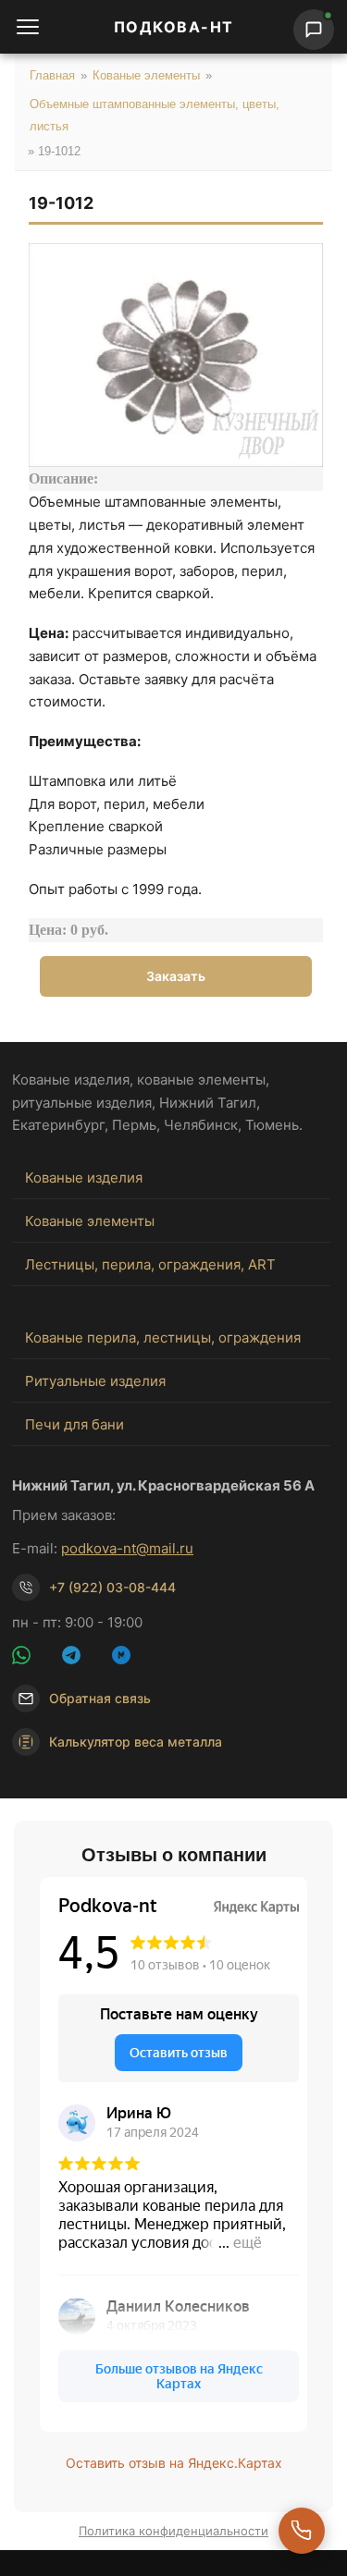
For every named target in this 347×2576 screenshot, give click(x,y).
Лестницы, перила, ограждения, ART (150, 1264)
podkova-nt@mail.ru (127, 1548)
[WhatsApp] (32, 1658)
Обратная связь (100, 1698)
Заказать (176, 976)
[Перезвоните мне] (302, 2531)
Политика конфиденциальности (173, 2531)
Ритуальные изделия (95, 1381)
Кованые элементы (146, 75)
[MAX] (132, 1658)
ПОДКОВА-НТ (174, 27)
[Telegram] (82, 1658)
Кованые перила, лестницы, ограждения (163, 1337)
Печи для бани (74, 1424)
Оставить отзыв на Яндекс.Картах (174, 2463)
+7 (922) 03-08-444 (112, 1587)
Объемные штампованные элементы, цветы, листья (155, 115)
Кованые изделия (84, 1178)
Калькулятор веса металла (136, 1742)
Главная (52, 75)
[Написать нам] (314, 30)
